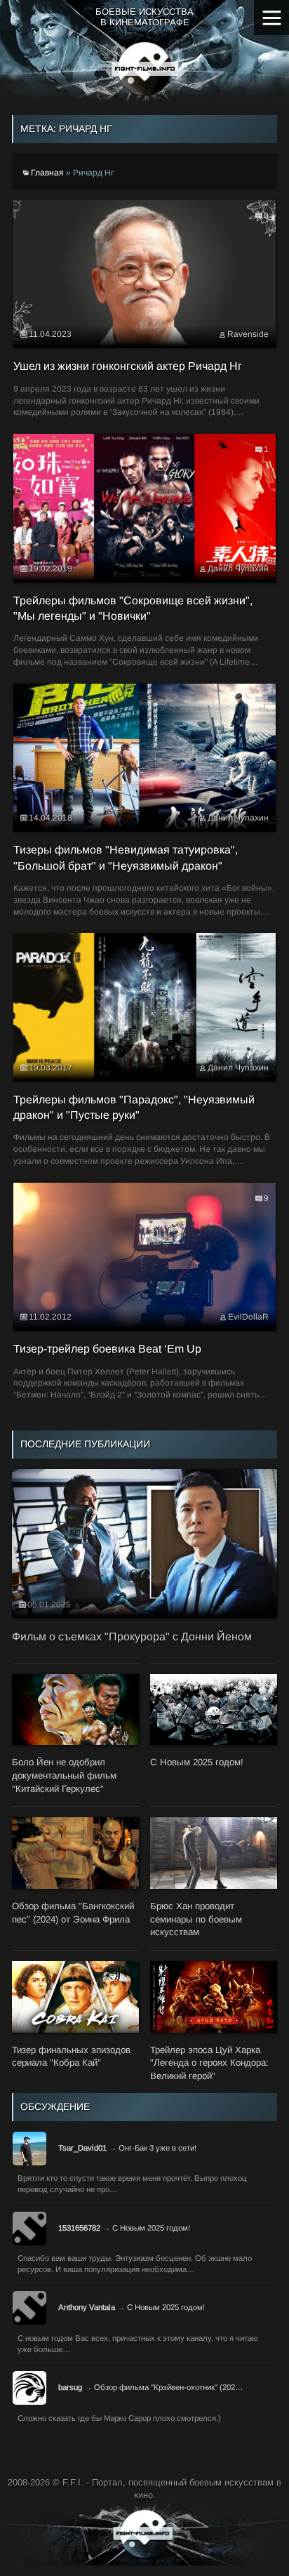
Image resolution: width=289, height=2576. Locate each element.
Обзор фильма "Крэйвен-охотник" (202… (168, 2387)
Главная (47, 173)
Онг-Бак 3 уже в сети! (157, 2148)
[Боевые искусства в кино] (145, 69)
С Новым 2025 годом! (151, 2228)
